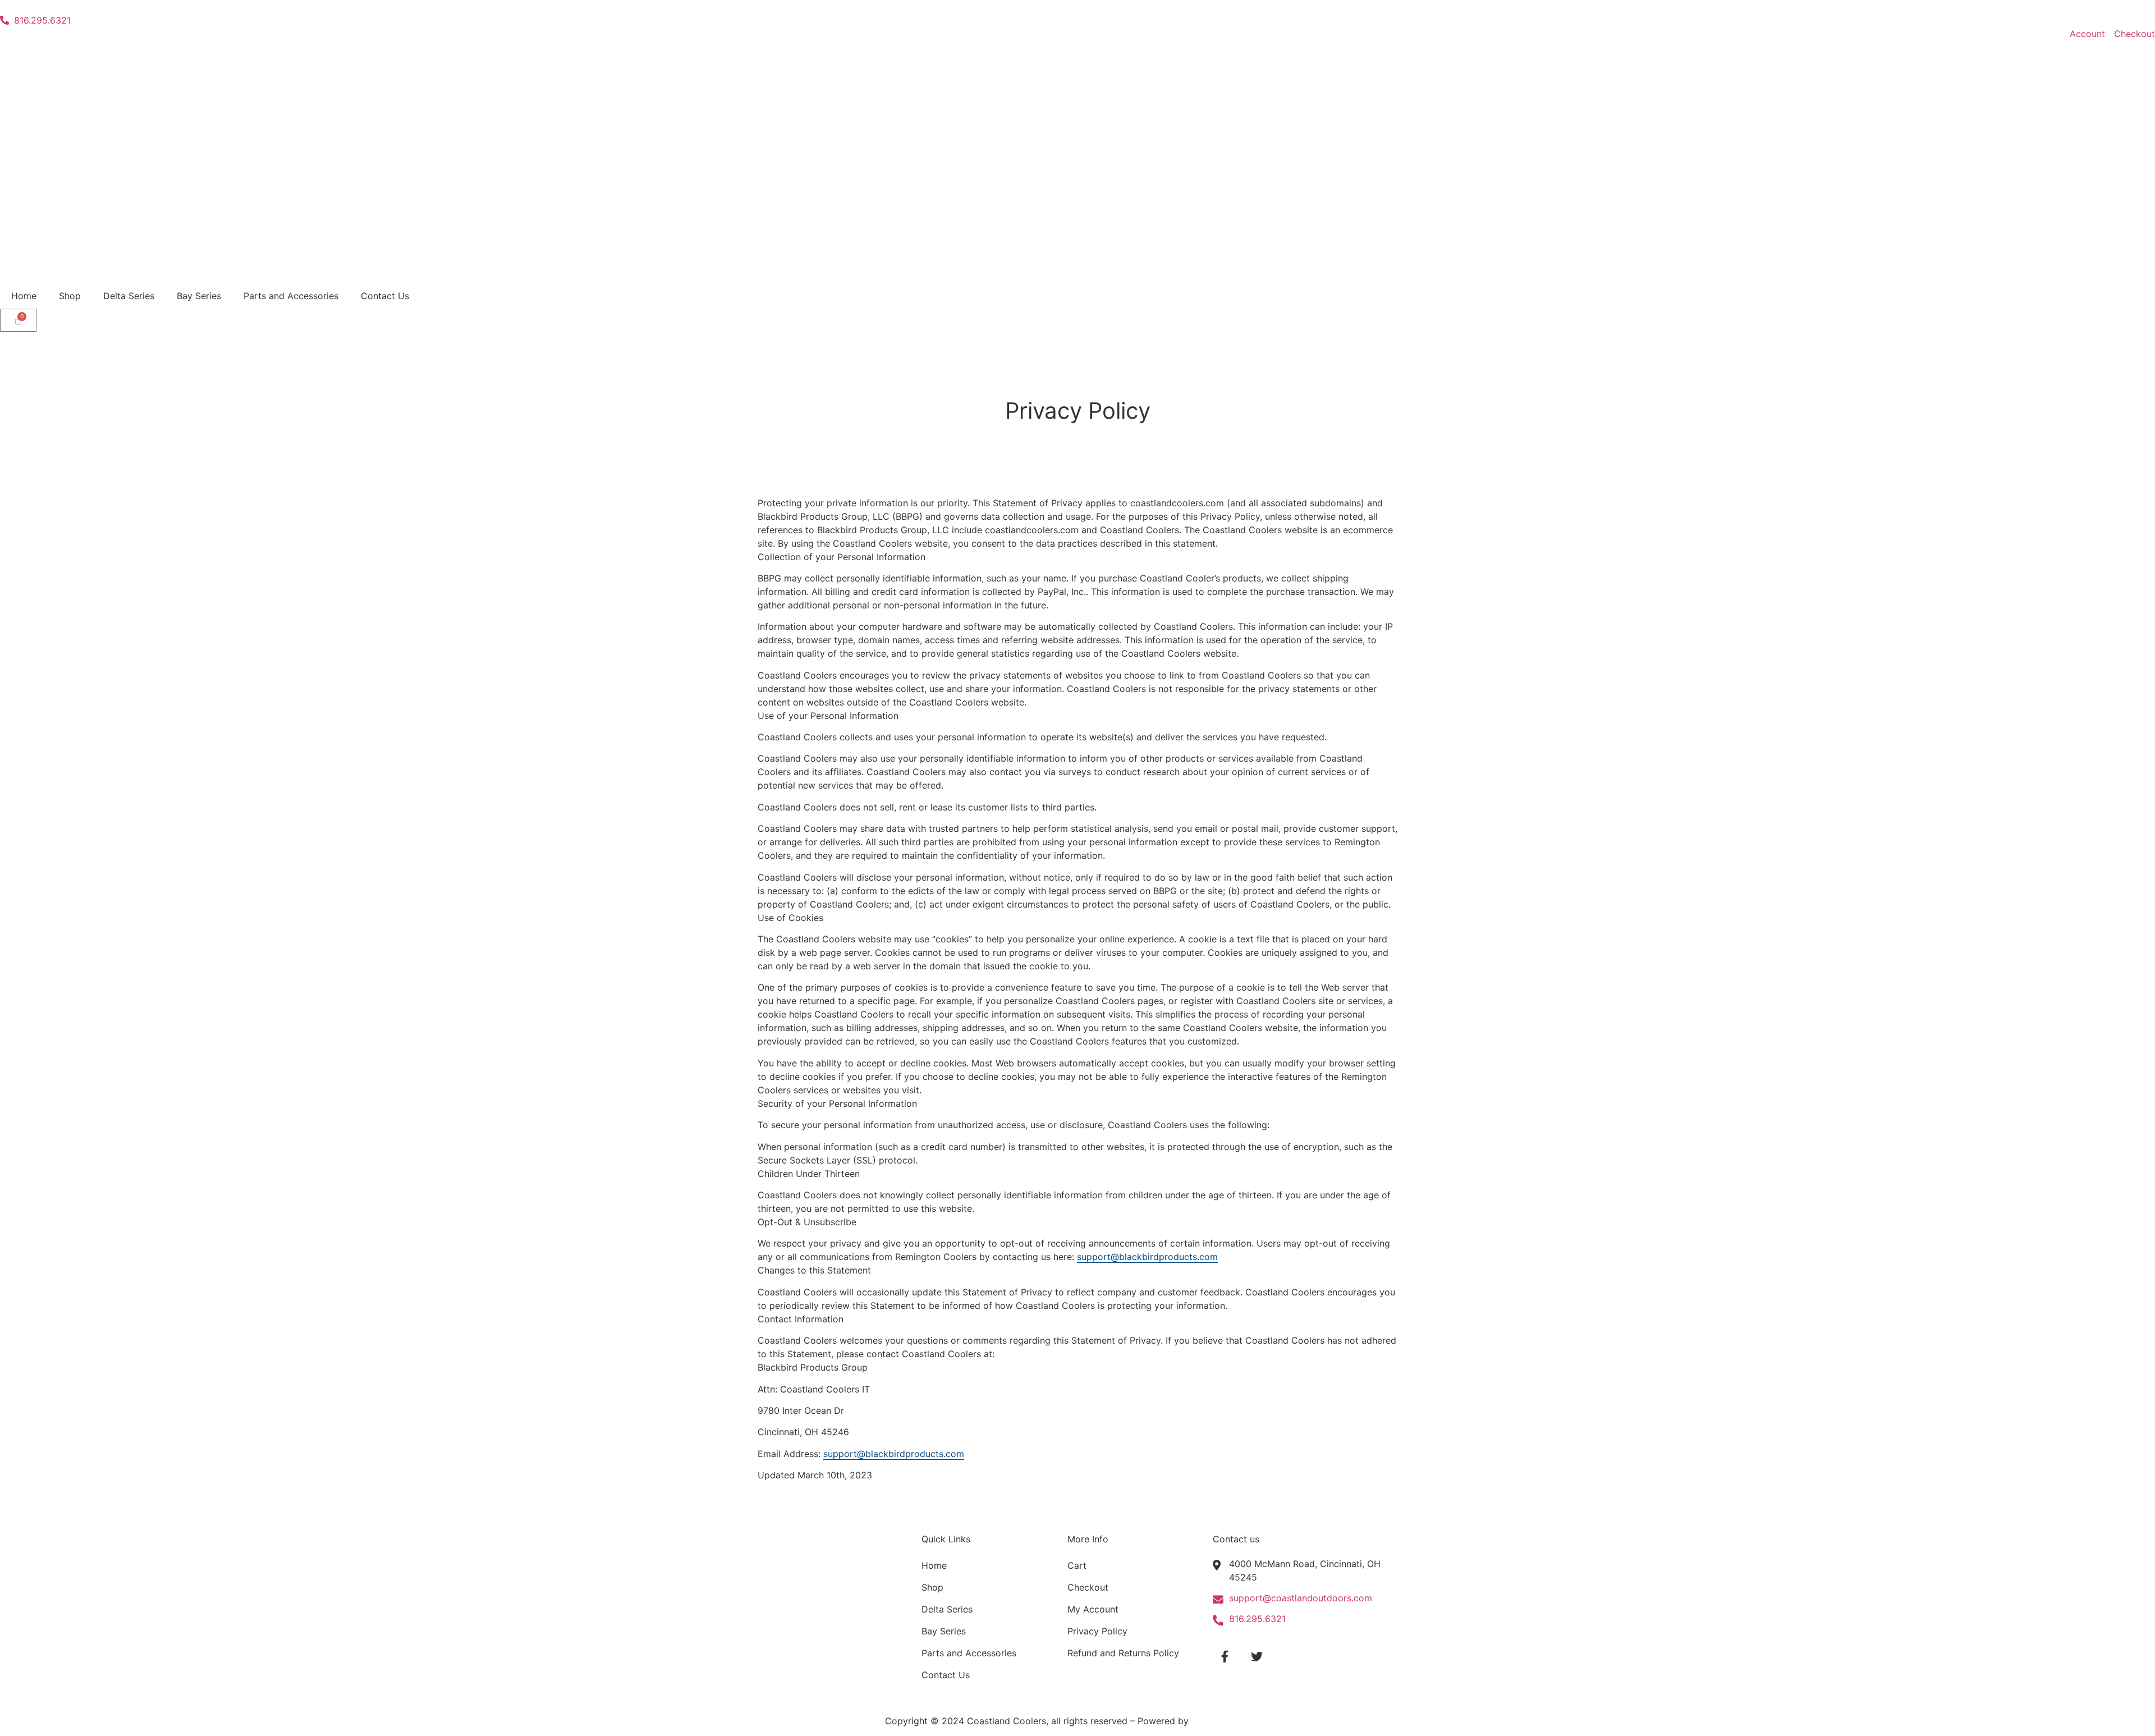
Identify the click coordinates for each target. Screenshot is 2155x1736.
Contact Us (385, 296)
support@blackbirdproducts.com (1147, 1257)
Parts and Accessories (291, 296)
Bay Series (199, 296)
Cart (1077, 1565)
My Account (1093, 1609)
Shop (70, 296)
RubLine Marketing (1231, 1721)
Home (24, 296)
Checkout (1088, 1587)
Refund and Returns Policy (1123, 1653)
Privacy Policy (1097, 1631)
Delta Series (129, 296)
